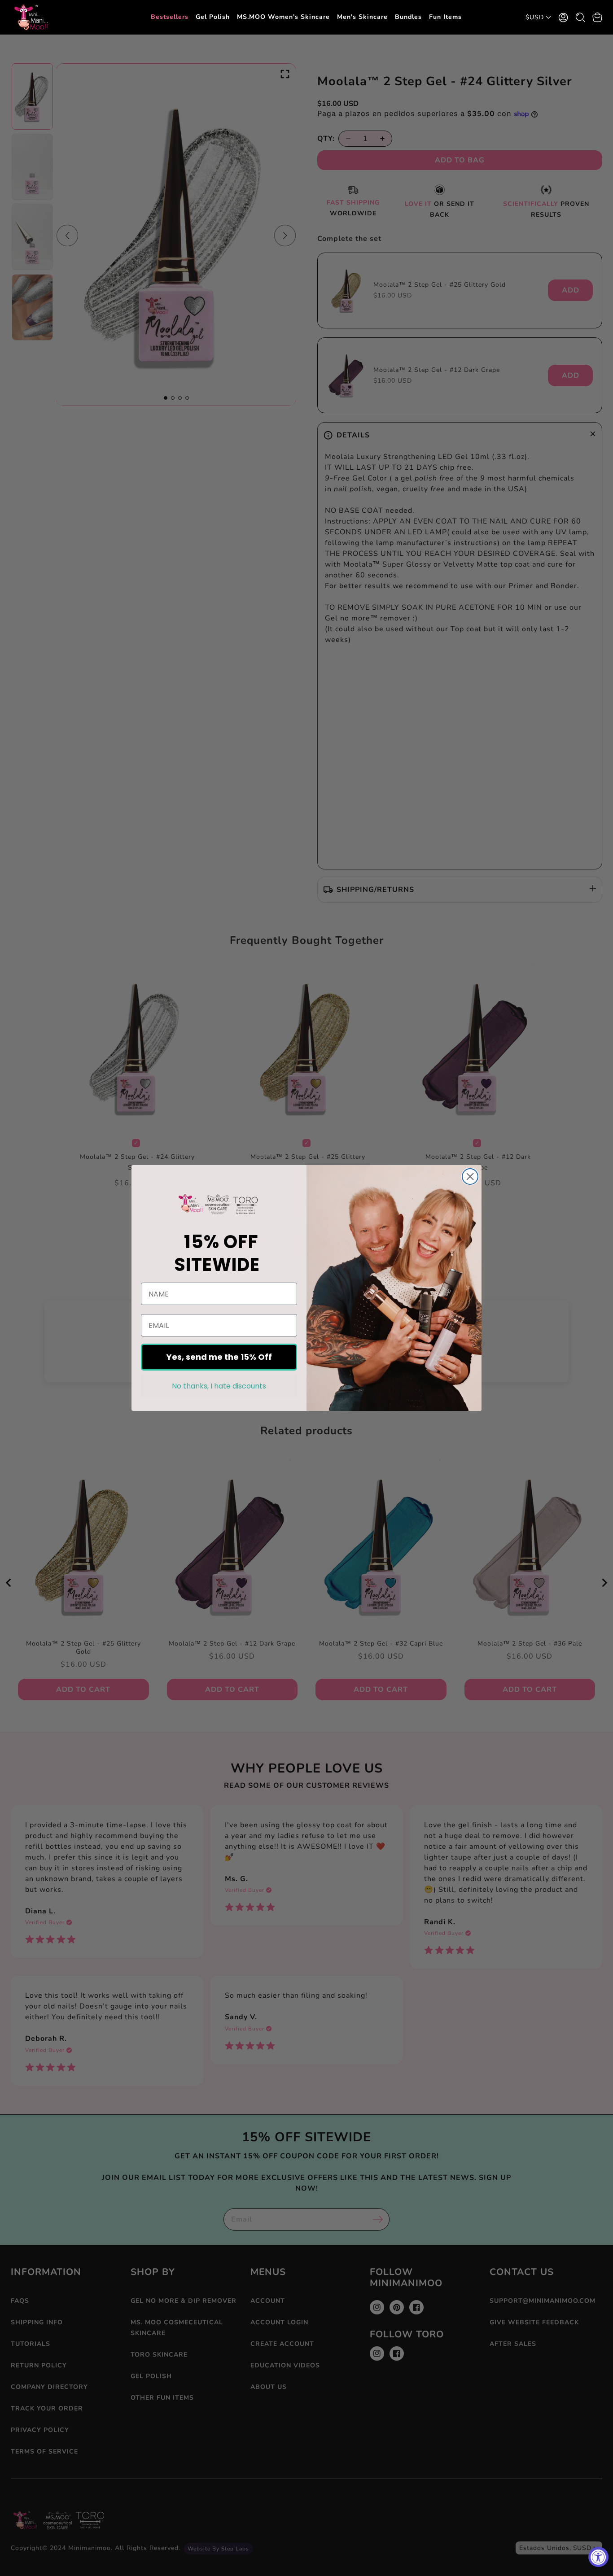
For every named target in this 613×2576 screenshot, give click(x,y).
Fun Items (445, 17)
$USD (535, 17)
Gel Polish (213, 17)
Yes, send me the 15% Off (219, 1357)
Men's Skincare (362, 17)
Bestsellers (170, 17)
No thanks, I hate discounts (219, 1386)
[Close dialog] (470, 1177)
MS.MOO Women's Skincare (283, 17)
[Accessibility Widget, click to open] (598, 2557)
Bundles (408, 17)
